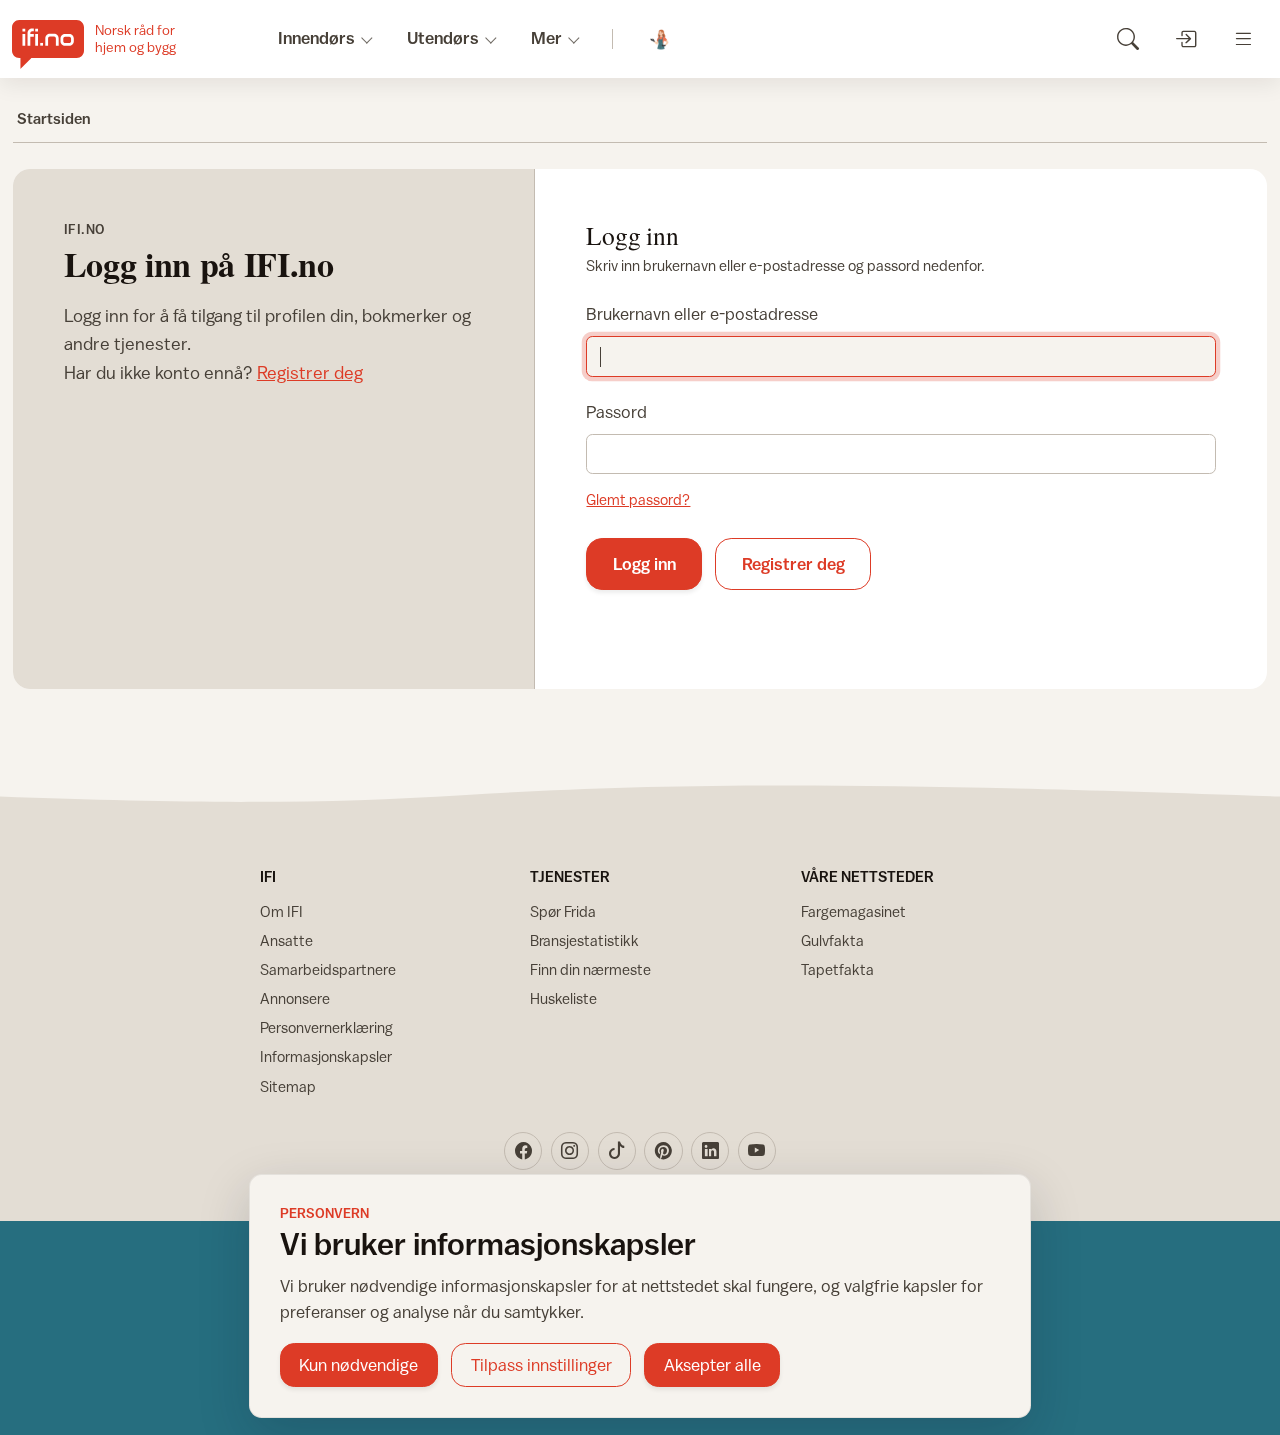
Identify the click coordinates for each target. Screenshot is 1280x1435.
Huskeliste (563, 998)
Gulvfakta (832, 940)
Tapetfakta (837, 969)
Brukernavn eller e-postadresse (702, 314)
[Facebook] (523, 1151)
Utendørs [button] (443, 38)
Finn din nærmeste (590, 969)
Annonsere (295, 998)
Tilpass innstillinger (541, 1365)
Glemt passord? (638, 499)
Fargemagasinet (853, 911)
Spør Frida (563, 911)
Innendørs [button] (316, 38)
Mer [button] (546, 38)
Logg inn (644, 564)
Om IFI (281, 911)
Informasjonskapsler (326, 1056)
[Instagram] (570, 1151)
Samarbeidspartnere (328, 969)
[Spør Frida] (660, 39)
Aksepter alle (712, 1365)
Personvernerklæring (326, 1027)
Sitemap (288, 1086)
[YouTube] (757, 1151)
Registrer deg (310, 372)
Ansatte (286, 940)
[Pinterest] (663, 1151)
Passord (616, 412)
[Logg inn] (1185, 38)
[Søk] (1127, 38)
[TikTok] (617, 1151)
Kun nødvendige (358, 1365)
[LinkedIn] (710, 1151)
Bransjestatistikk (584, 940)
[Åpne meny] (1243, 38)
